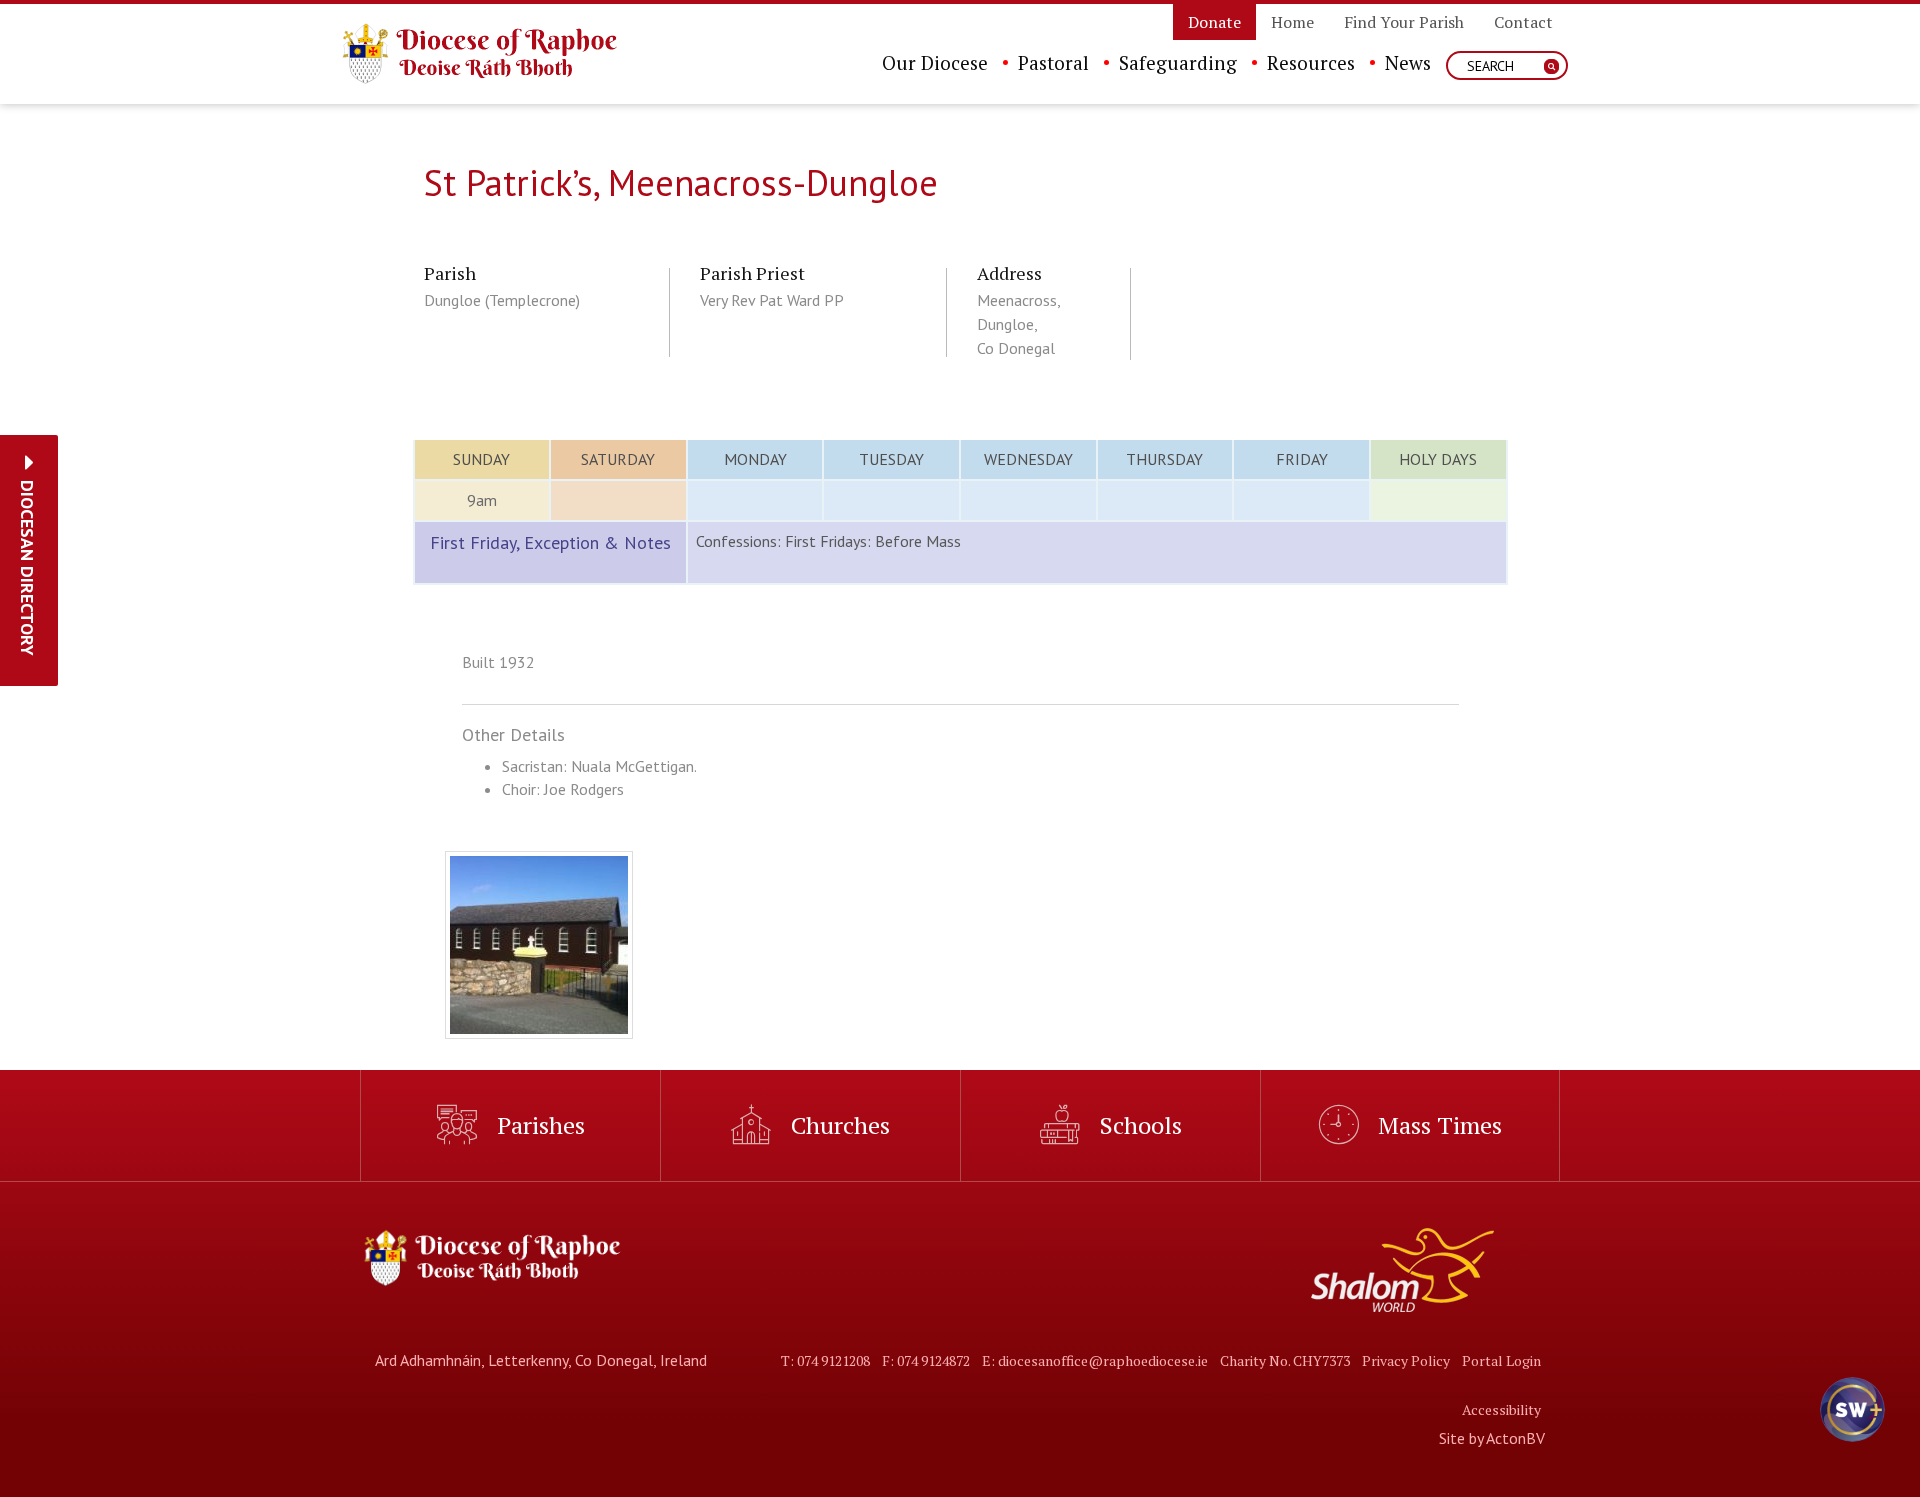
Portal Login (1501, 1360)
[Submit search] (1551, 66)
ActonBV (1515, 1438)
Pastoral (1053, 62)
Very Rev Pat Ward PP (772, 300)
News (1408, 62)
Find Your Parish (1404, 22)
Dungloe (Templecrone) (502, 300)
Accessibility (1501, 1409)
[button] (27, 568)
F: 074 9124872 (926, 1360)
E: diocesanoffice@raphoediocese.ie (1095, 1360)
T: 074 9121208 (825, 1360)
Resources (1311, 62)
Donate (1214, 22)
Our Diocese (935, 62)
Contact (1523, 22)
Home (1292, 22)
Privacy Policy (1406, 1360)
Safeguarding (1178, 62)
